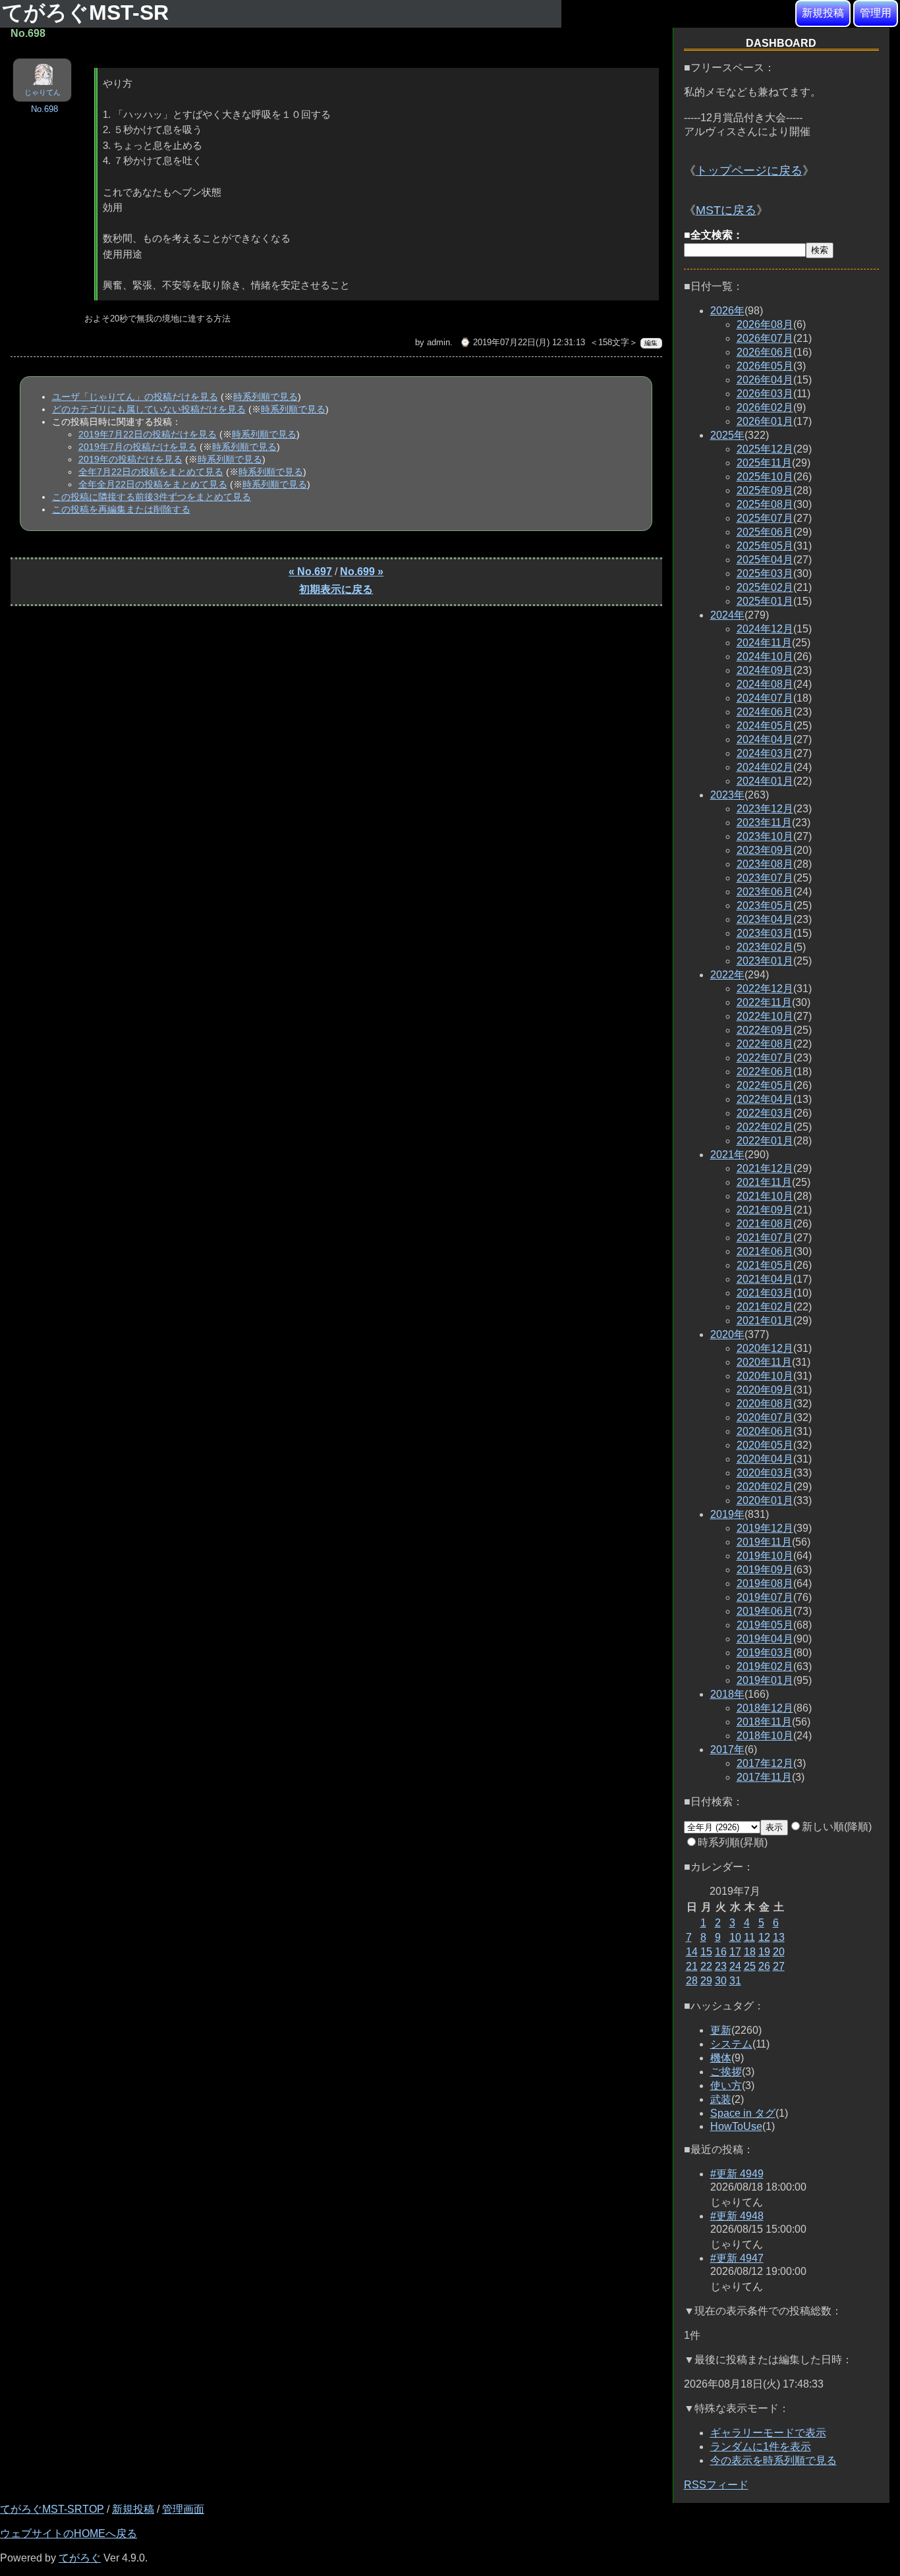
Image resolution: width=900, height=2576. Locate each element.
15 (706, 1952)
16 (721, 1952)
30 (721, 1981)
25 (750, 1966)
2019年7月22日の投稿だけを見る (148, 434)
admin (438, 342)
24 (735, 1966)
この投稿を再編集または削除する (121, 509)
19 (764, 1952)
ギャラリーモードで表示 (768, 2433)
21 (692, 1966)
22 (706, 1966)
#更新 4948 (737, 2216)
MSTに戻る (726, 210)
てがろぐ (80, 2558)
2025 (727, 435)
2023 (727, 795)
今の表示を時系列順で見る (773, 2460)
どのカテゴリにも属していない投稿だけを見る (149, 409)
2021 (727, 1155)
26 (764, 1966)
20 (779, 1952)
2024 (727, 615)
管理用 (876, 13)
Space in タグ (743, 2113)
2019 (727, 1514)
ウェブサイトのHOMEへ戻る (69, 2534)
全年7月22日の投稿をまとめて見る (151, 472)
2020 (727, 1334)
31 (735, 1981)
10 (735, 1937)
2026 (727, 311)
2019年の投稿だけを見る (130, 459)
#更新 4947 (737, 2258)
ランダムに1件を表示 (761, 2447)
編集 (651, 343)
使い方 (726, 2086)
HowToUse (736, 2126)
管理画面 (183, 2509)
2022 (727, 975)
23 (721, 1966)
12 (764, 1937)
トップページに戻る (749, 171)
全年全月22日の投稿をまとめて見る (153, 484)
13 (779, 1937)
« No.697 (310, 572)
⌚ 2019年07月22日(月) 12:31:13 (522, 342)
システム (731, 2044)
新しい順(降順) (837, 1827)
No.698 (44, 109)
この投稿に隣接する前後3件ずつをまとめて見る (152, 497)
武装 (721, 2099)
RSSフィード (716, 2485)
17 (735, 1952)
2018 (727, 1694)
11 (749, 1937)
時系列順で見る (266, 397)
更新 (721, 2030)
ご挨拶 (726, 2072)
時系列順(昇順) (733, 1842)
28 (692, 1981)
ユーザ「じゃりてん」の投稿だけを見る (135, 397)
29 (706, 1981)
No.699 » (362, 572)
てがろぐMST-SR (88, 13)
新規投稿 (823, 13)
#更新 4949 (737, 2174)
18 (750, 1952)
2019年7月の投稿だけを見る (138, 447)
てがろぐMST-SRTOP (52, 2509)
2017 (727, 1750)
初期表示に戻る (336, 589)
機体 (721, 2058)
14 (692, 1952)
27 (779, 1966)
